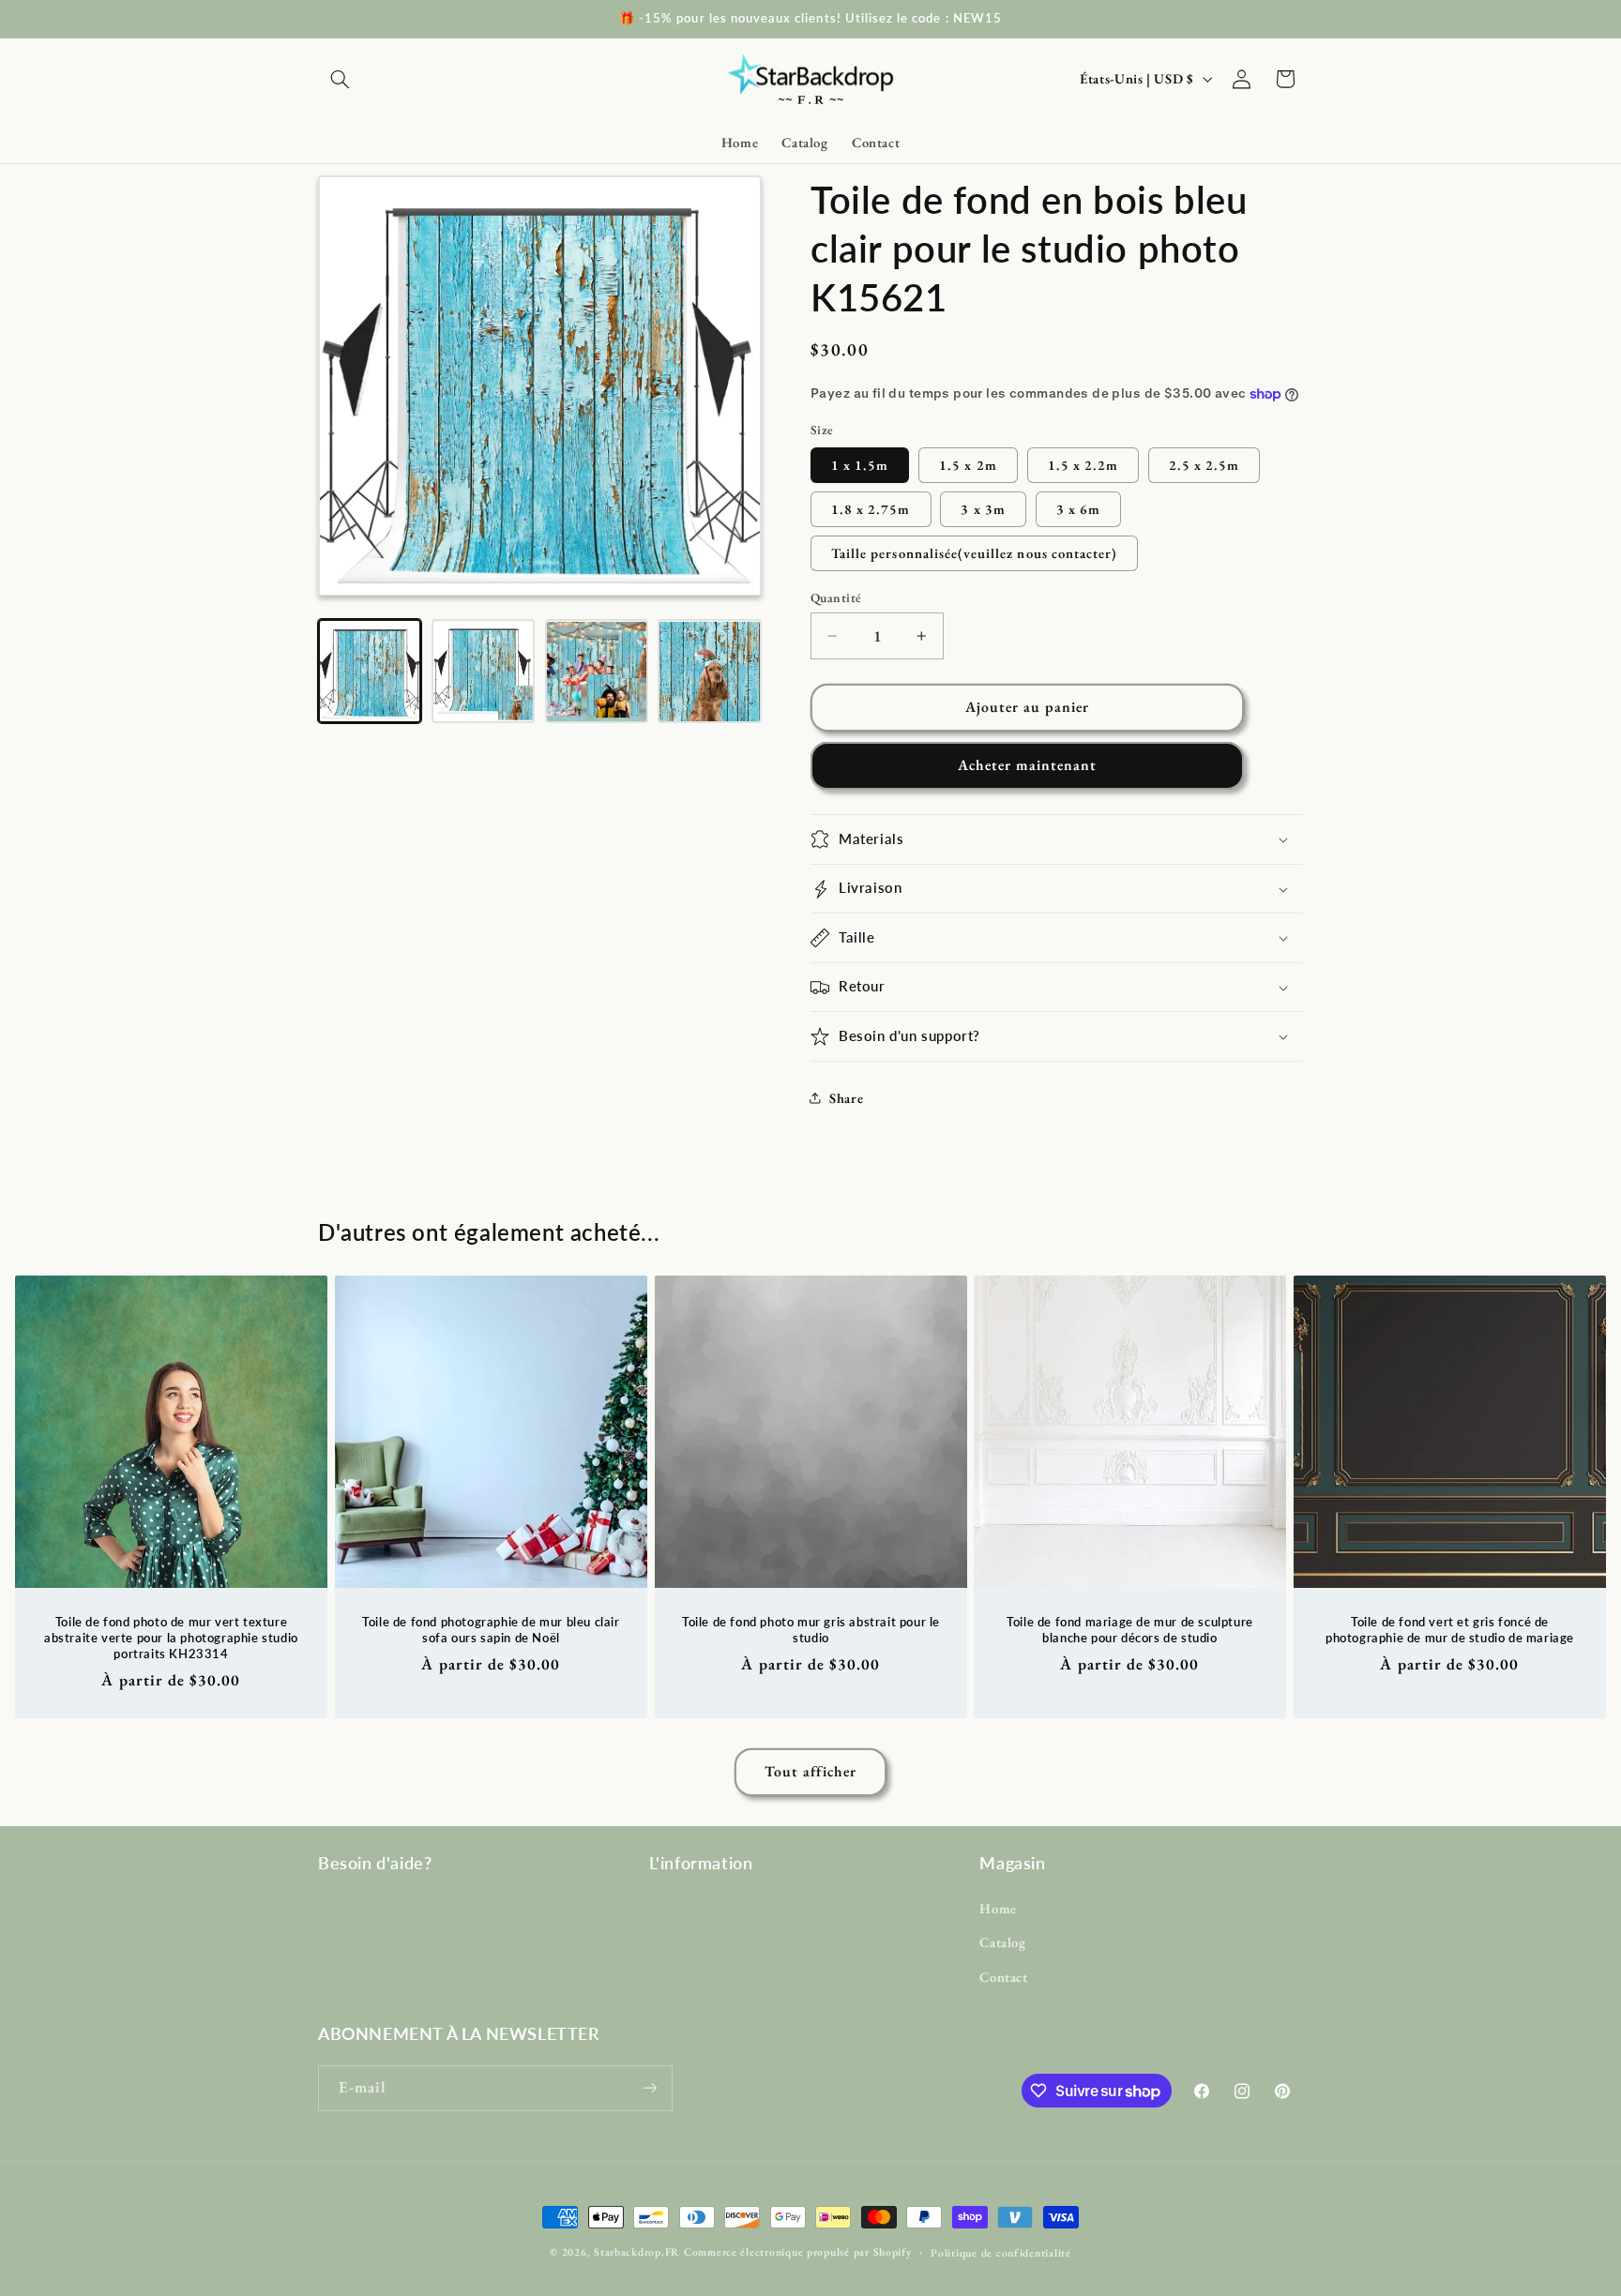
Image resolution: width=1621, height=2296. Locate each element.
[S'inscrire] (650, 2088)
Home (998, 1908)
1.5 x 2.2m (1083, 465)
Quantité (836, 597)
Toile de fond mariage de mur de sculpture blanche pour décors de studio (1131, 1630)
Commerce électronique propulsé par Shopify (798, 2251)
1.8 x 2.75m (871, 509)
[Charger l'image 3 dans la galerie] (597, 672)
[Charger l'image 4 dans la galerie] (709, 672)
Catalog (1002, 1942)
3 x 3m (983, 509)
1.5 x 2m (968, 465)
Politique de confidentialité (1001, 2252)
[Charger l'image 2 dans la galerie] (483, 672)
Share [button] (846, 1098)
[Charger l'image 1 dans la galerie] (370, 672)
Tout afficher (811, 1771)
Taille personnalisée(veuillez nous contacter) (974, 553)
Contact (1003, 1977)
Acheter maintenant (1028, 765)
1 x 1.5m (860, 465)
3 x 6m (1078, 509)
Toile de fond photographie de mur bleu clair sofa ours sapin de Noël (491, 1630)
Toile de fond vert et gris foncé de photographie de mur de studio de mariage (1450, 1630)
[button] (340, 79)
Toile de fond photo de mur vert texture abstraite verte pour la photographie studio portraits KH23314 (171, 1638)
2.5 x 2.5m (1204, 465)
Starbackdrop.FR (637, 2251)
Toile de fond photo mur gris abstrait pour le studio (810, 1630)
